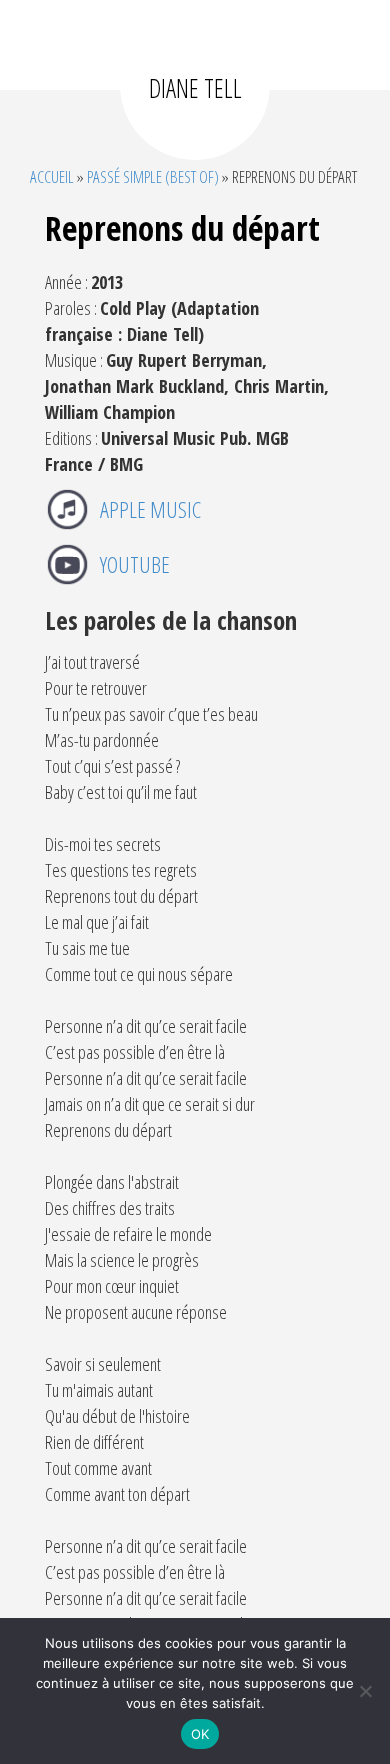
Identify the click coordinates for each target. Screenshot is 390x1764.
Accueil (52, 176)
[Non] (365, 1691)
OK (200, 1734)
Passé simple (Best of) (153, 176)
